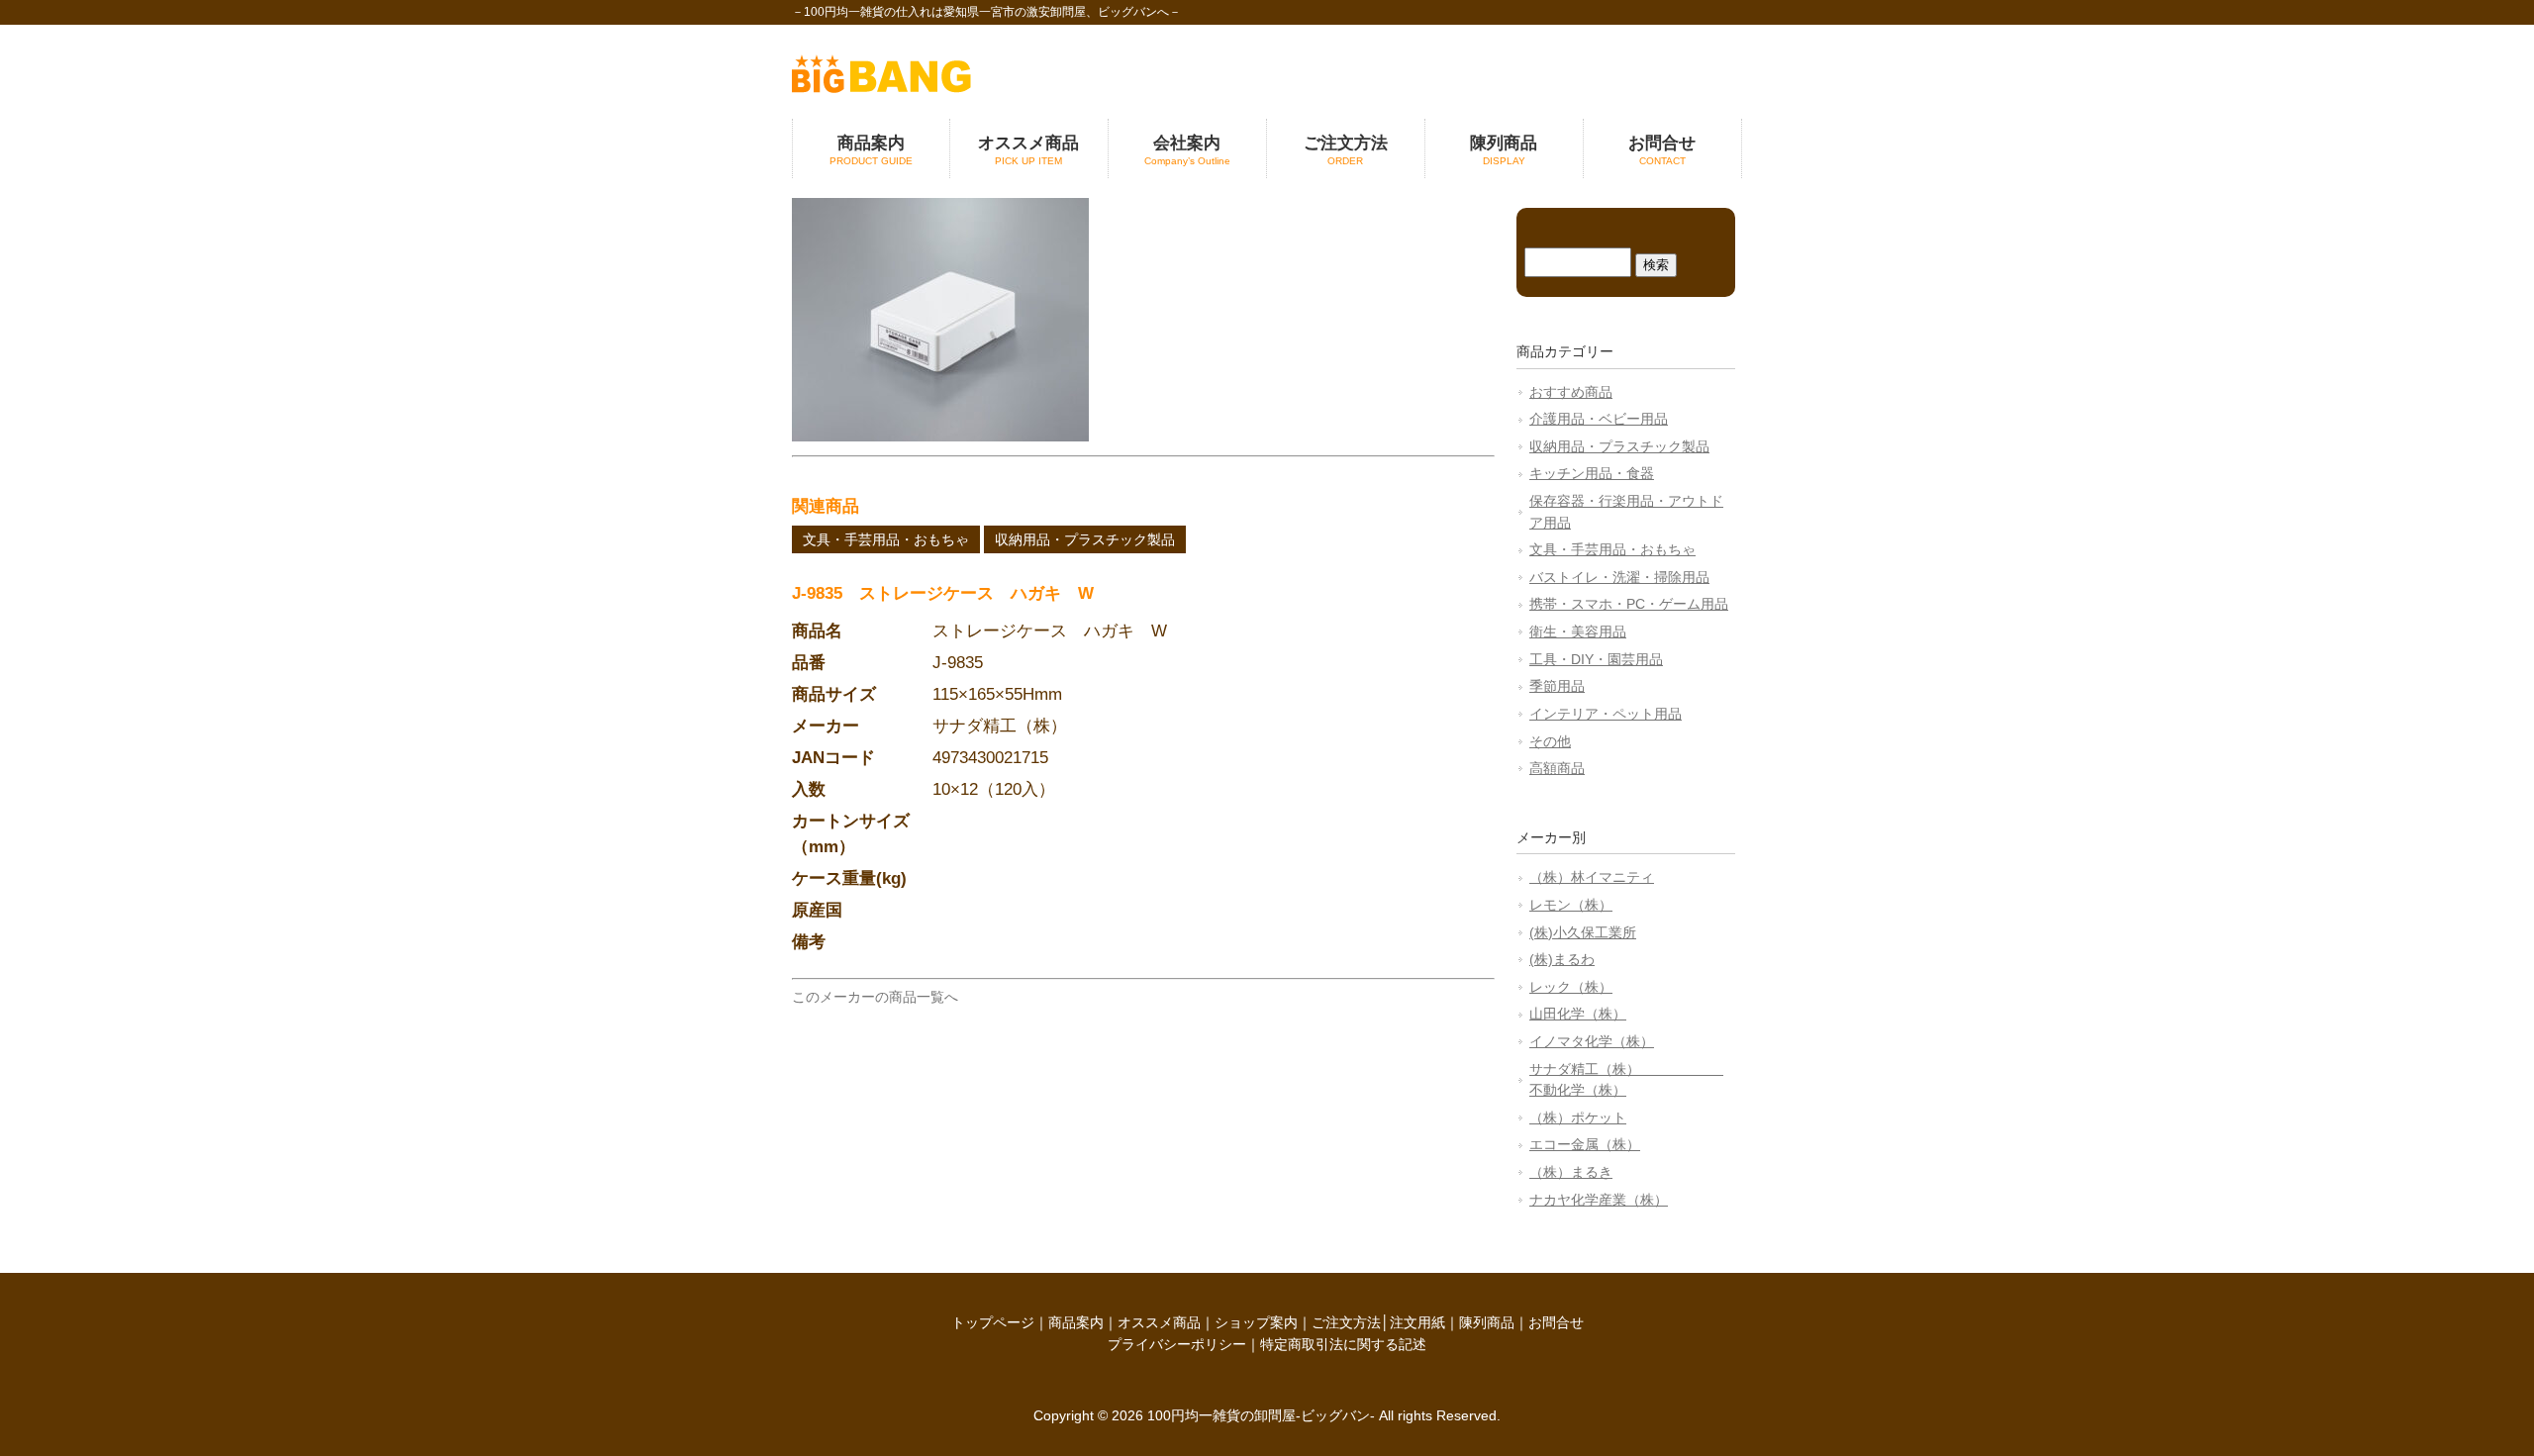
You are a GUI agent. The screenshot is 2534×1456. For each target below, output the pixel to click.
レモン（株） (1571, 905)
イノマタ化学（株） (1592, 1041)
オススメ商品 (1159, 1322)
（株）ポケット (1578, 1117)
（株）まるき (1571, 1172)
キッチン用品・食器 (1592, 473)
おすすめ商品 (1571, 392)
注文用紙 (1417, 1322)
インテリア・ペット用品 (1606, 714)
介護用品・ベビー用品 (1599, 419)
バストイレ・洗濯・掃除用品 (1619, 577)
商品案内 (1076, 1322)
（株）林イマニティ (1592, 877)
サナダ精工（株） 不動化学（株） (1626, 1080)
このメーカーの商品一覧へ (875, 997)
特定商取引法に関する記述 (1343, 1344)
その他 (1550, 741)
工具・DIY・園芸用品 (1596, 659)
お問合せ (1556, 1322)
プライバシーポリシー (1177, 1344)
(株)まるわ (1562, 959)
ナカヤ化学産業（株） (1599, 1200)
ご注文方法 (1346, 1322)
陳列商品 (1487, 1322)
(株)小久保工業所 (1583, 932)
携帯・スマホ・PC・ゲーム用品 (1629, 604)
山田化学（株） (1578, 1014)
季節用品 (1557, 686)
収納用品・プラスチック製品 (1085, 539)
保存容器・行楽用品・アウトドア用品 (1626, 512)
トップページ (993, 1322)
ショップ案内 (1256, 1322)
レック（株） (1571, 987)
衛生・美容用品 (1578, 631)
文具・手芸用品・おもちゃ (886, 539)
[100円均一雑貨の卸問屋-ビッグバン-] (881, 88)
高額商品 (1557, 768)
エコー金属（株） (1585, 1144)
